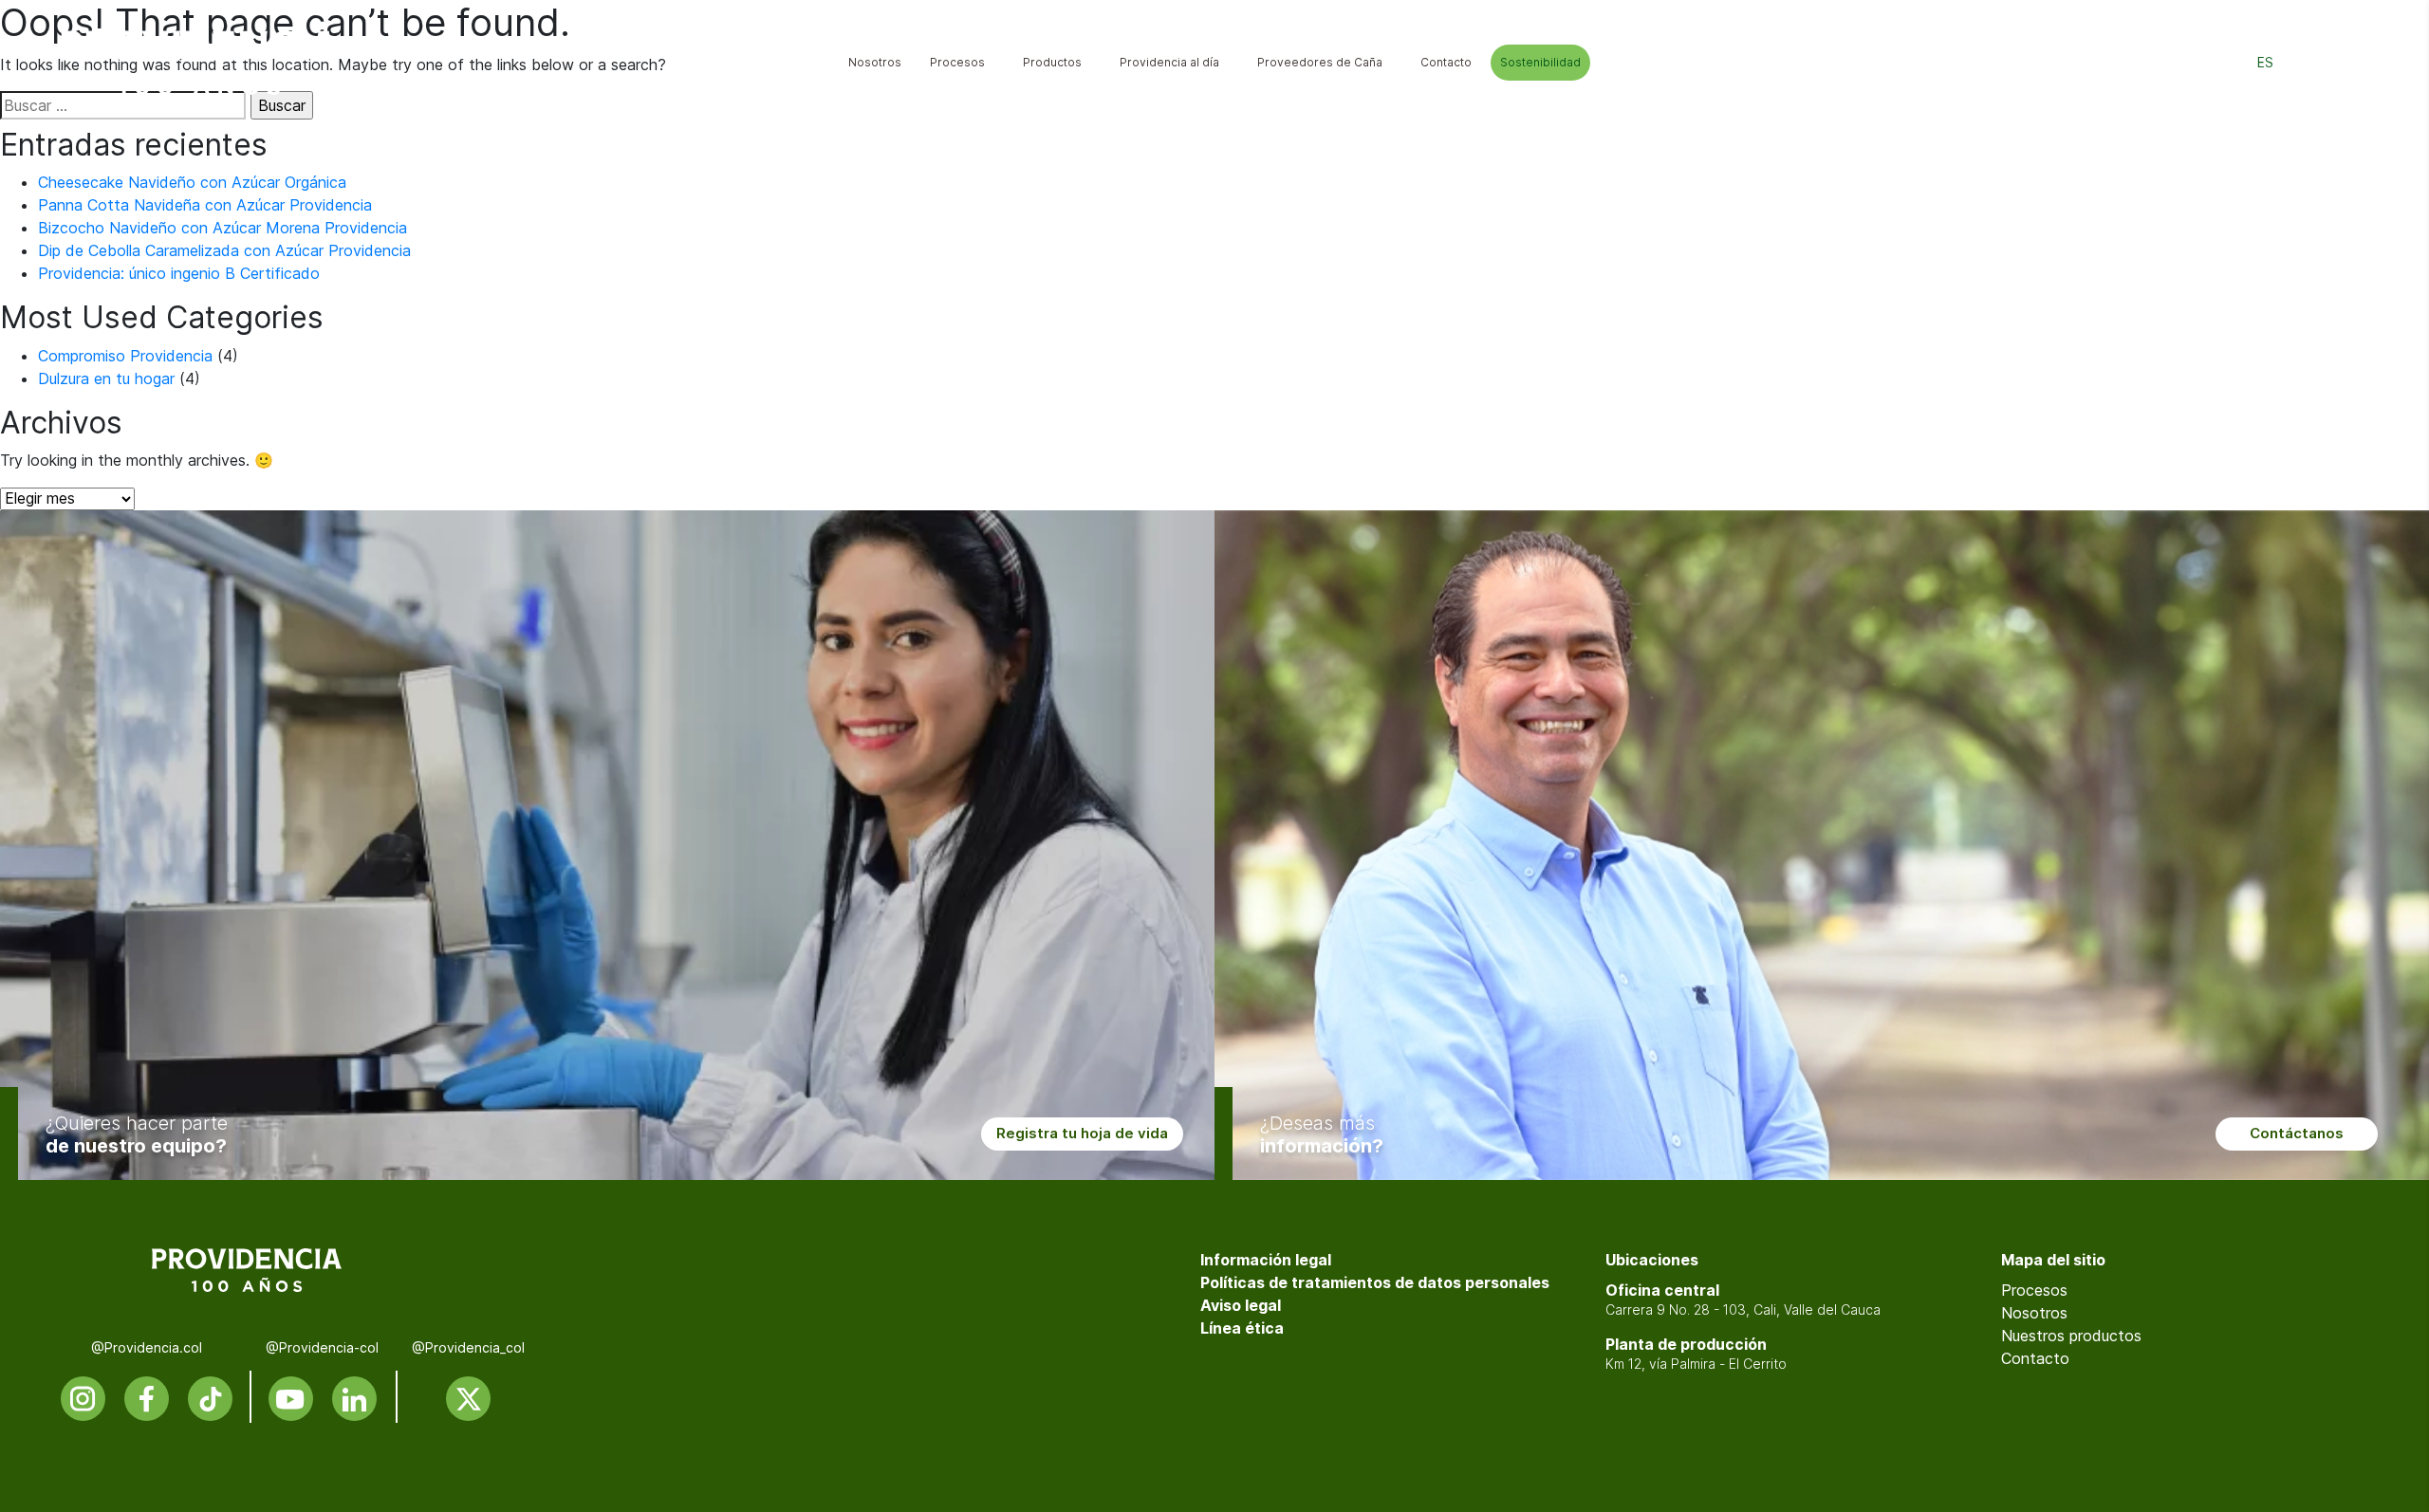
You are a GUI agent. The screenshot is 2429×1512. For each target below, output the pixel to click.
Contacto (2035, 1358)
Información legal (1266, 1260)
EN (2308, 63)
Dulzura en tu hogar (106, 378)
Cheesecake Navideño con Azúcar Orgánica (192, 182)
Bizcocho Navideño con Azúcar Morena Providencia (223, 228)
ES (2265, 63)
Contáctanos (2297, 1133)
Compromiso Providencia (125, 356)
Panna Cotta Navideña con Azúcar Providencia (205, 205)
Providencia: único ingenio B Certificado (179, 273)
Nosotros (2034, 1313)
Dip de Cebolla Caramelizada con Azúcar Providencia (224, 250)
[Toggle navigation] (2354, 63)
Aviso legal (1241, 1305)
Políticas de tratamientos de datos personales (1375, 1282)
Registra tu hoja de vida (1082, 1133)
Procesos (2034, 1290)
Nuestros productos (2071, 1336)
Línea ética (1242, 1328)
